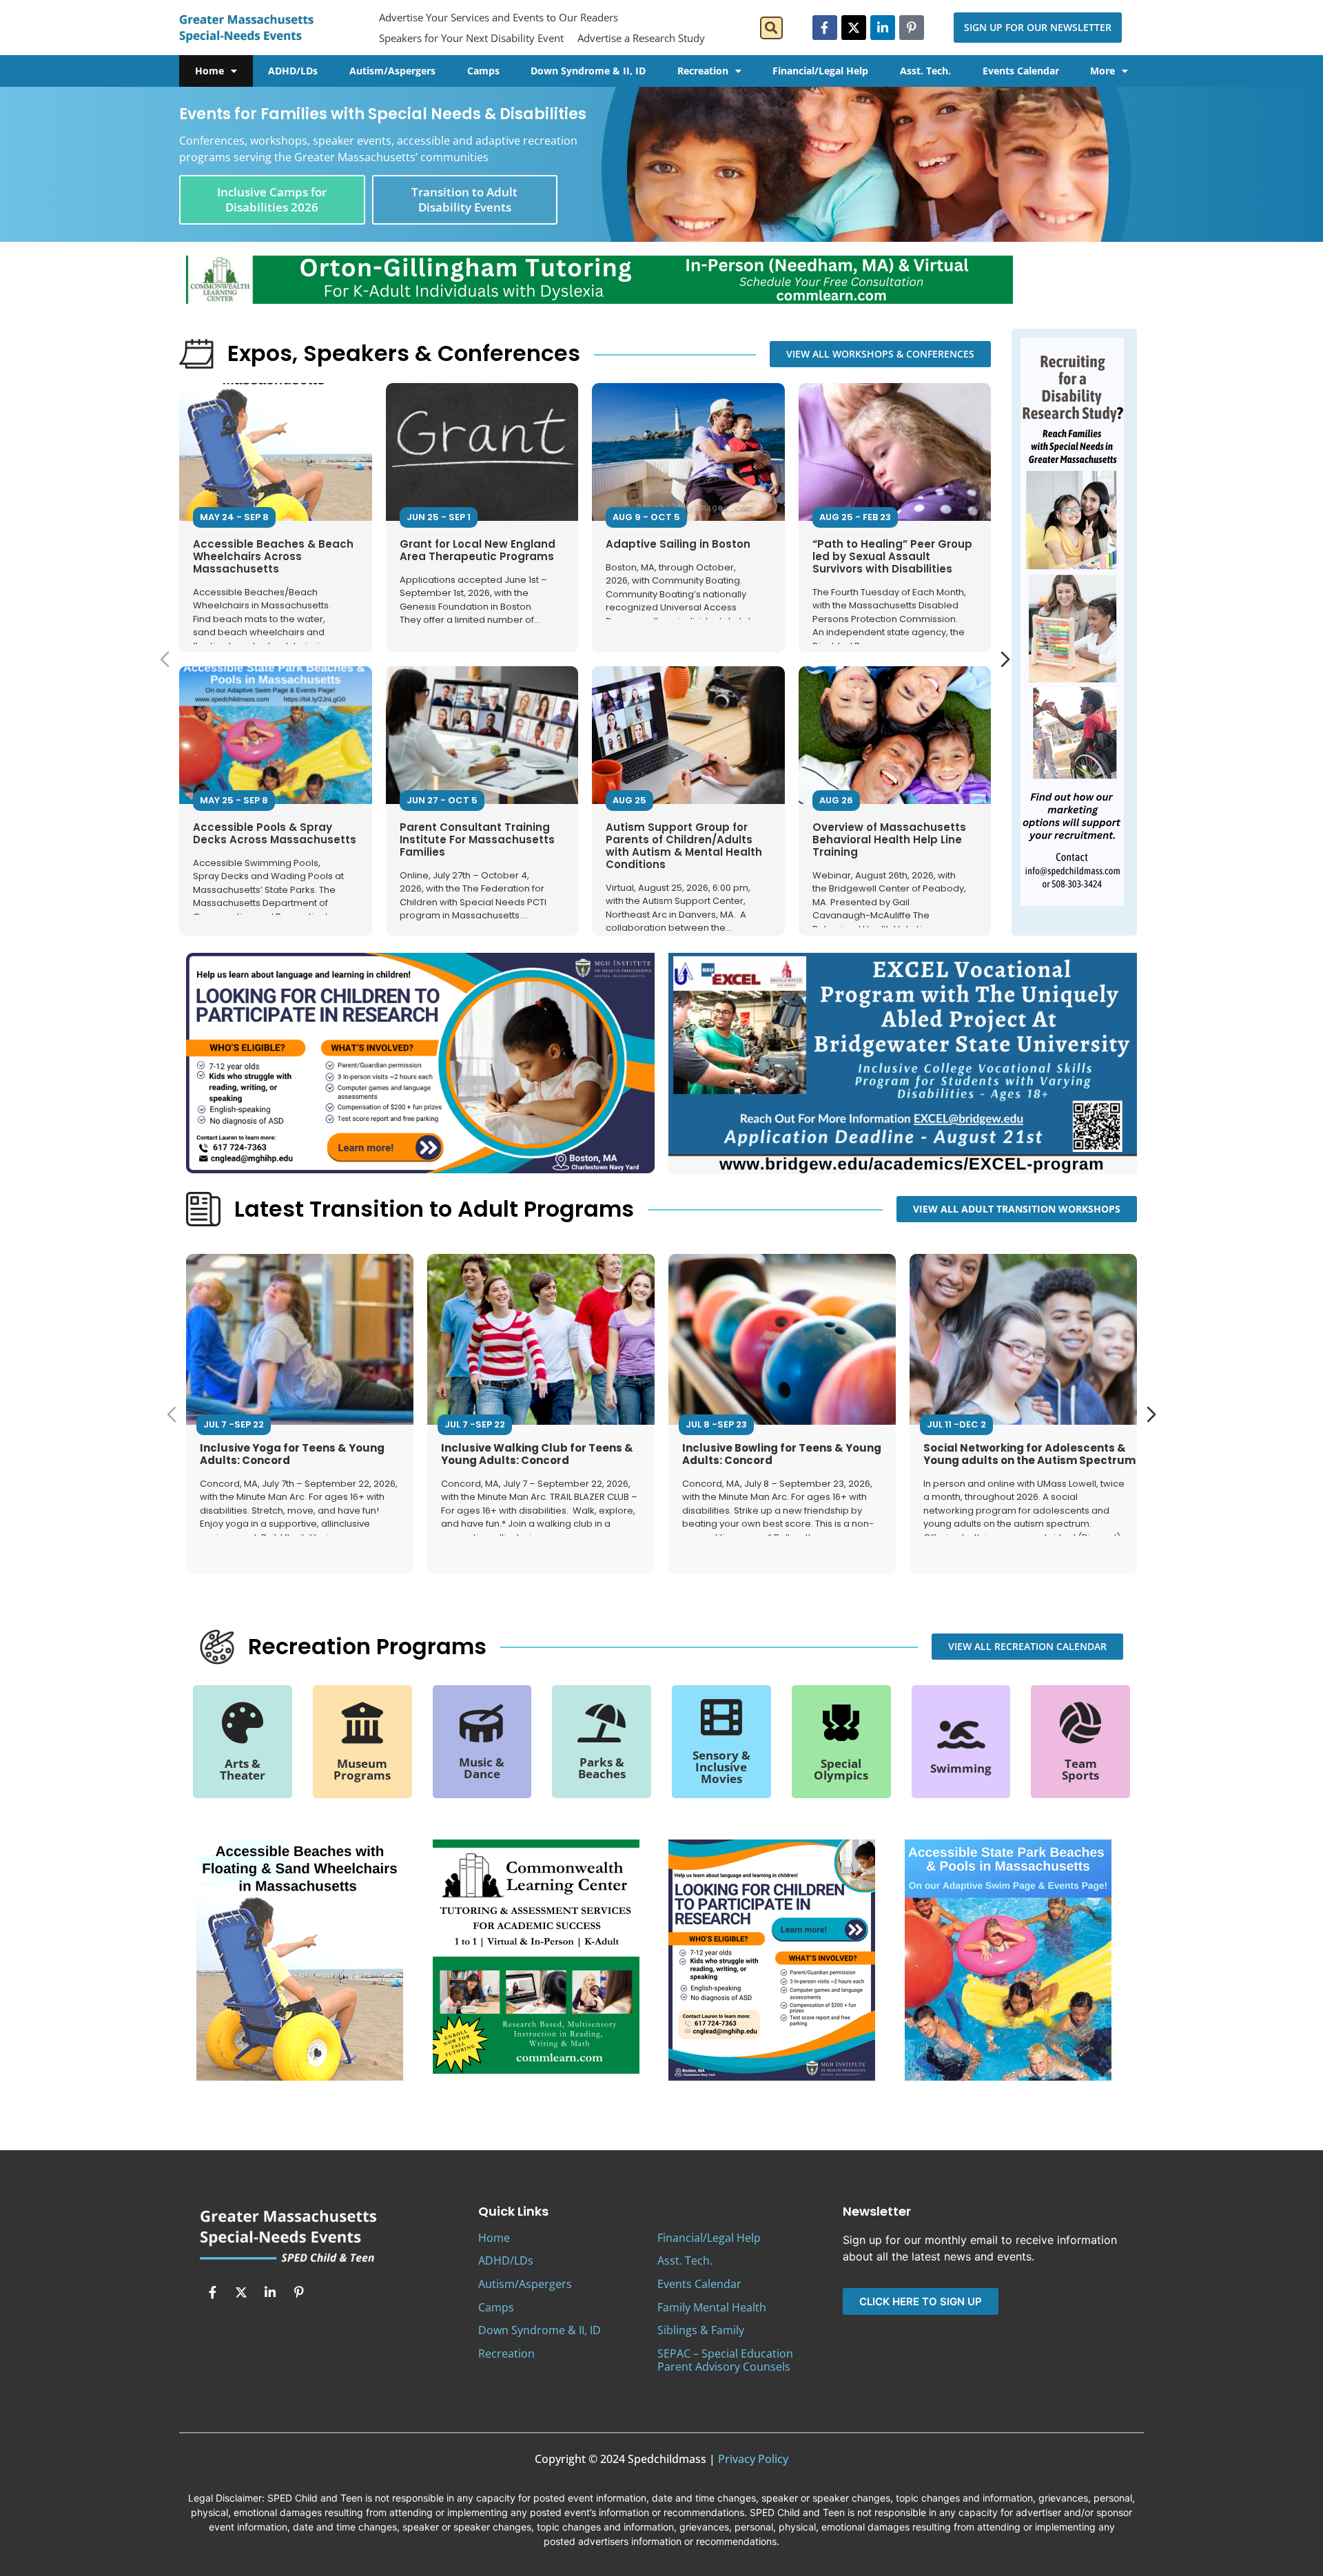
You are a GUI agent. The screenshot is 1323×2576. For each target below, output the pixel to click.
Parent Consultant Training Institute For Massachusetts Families (477, 839)
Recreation (703, 71)
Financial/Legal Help (820, 71)
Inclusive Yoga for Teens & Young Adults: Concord (292, 1454)
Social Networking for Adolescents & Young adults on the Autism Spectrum (1029, 1454)
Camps (483, 71)
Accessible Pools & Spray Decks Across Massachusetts (275, 833)
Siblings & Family (701, 2330)
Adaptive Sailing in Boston (678, 544)
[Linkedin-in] (883, 28)
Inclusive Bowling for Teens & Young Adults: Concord (782, 1454)
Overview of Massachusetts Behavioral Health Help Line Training (889, 839)
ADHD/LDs (293, 71)
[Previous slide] (165, 659)
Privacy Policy (753, 2459)
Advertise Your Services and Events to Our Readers (499, 17)
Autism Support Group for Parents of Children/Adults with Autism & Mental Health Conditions (684, 846)
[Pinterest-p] (912, 28)
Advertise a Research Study (641, 38)
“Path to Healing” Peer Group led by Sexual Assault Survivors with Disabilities (892, 556)
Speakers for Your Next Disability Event (471, 38)
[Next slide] (1005, 659)
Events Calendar (1021, 71)
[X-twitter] (854, 28)
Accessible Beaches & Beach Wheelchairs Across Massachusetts (273, 556)
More (1102, 71)
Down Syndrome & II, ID (588, 71)
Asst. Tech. (925, 71)
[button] (771, 28)
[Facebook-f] (825, 28)
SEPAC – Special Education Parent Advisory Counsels (725, 2360)
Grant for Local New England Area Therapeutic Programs (478, 550)
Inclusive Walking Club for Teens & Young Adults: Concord (537, 1454)
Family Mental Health (712, 2307)
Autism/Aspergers (392, 71)
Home (209, 71)
